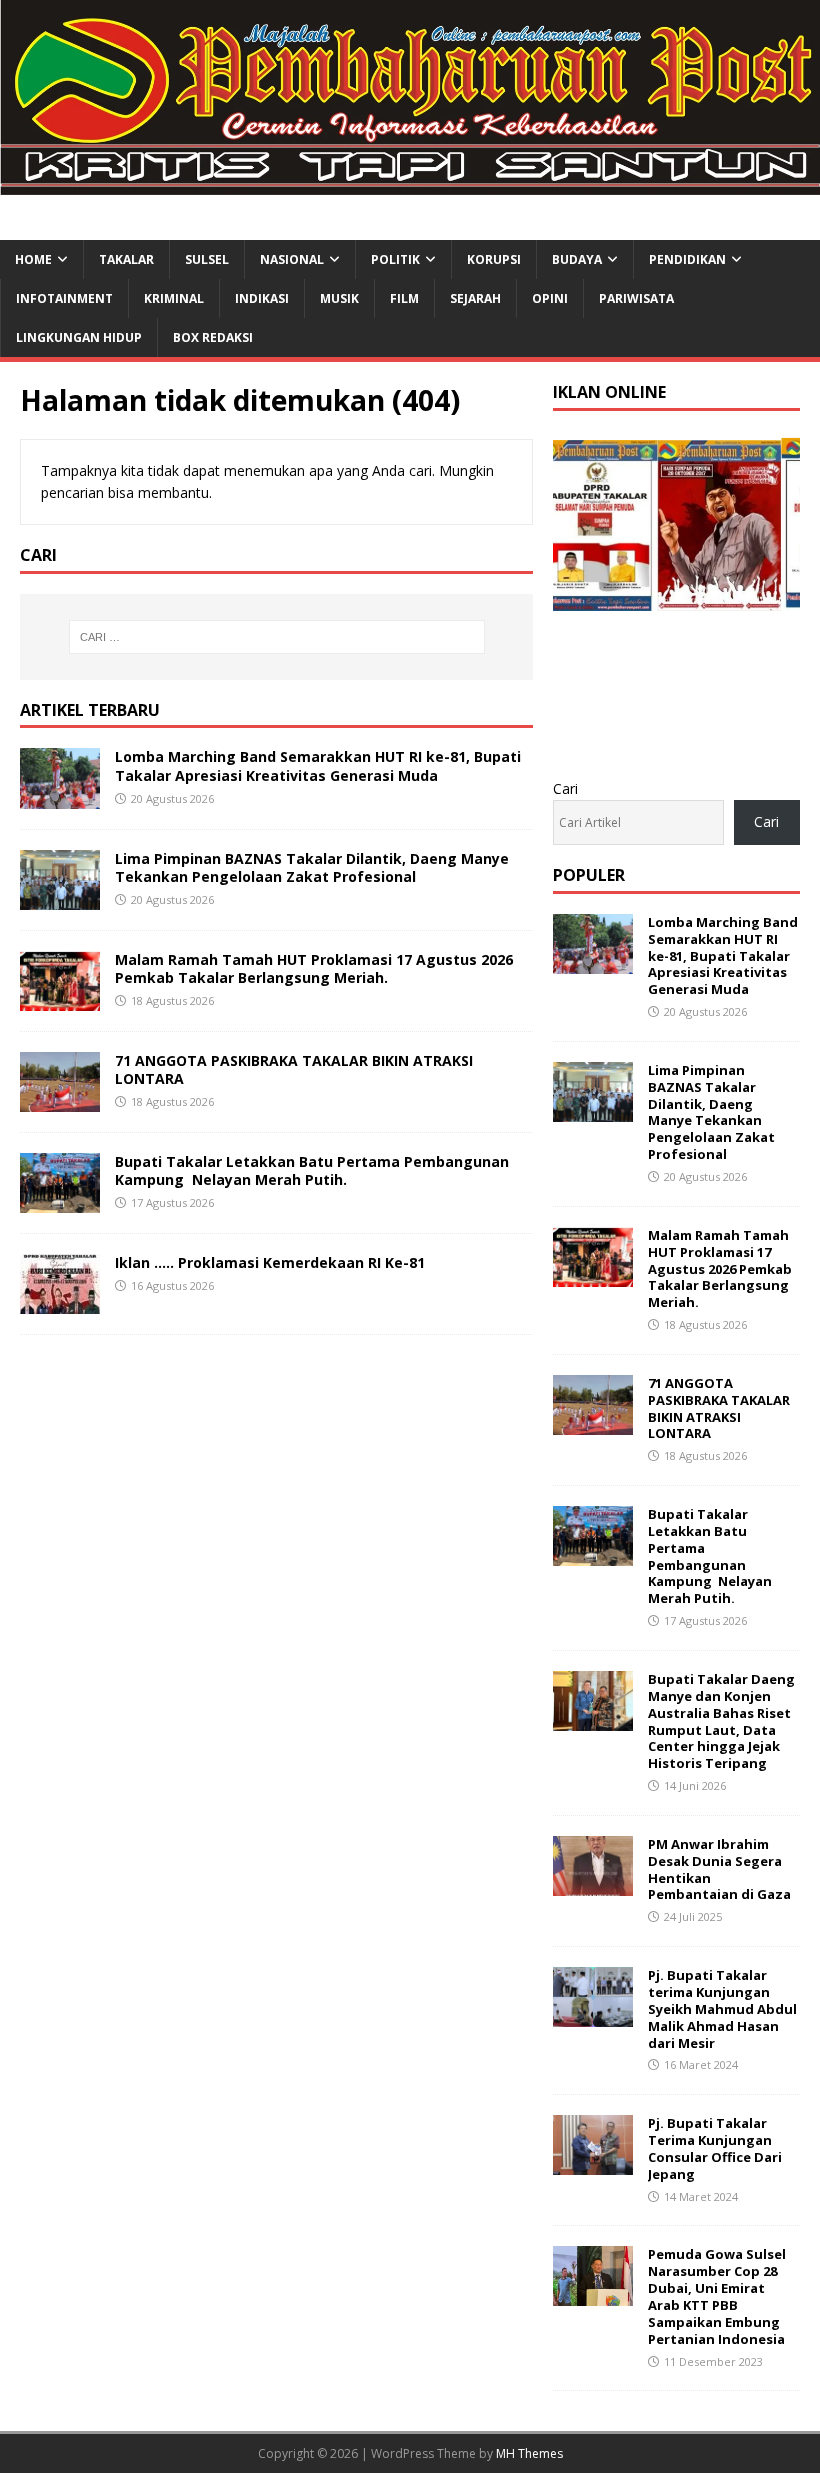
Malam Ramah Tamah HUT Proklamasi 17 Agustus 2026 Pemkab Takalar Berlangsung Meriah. (314, 968)
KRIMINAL (174, 298)
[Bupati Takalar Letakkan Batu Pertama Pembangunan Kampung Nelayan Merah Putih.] (60, 1201)
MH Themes (529, 2453)
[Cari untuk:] (277, 637)
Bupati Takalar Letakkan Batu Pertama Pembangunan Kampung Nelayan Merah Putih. (312, 1170)
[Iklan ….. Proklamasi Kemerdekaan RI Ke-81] (60, 1302)
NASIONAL (292, 259)
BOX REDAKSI (213, 337)
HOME (33, 259)
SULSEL (207, 259)
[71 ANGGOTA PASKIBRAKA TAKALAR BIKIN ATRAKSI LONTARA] (60, 1099)
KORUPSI (494, 259)
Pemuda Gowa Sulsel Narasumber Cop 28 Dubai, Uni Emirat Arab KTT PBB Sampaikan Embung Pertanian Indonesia (717, 2296)
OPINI (550, 298)
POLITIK (395, 259)
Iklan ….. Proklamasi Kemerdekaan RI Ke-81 (270, 1262)
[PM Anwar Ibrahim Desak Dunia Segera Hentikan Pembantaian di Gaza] (593, 1884)
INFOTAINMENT (64, 298)
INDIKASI (262, 298)
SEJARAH (475, 298)
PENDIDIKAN (687, 259)
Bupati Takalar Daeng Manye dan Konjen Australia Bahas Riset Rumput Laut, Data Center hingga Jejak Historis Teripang (721, 1721)
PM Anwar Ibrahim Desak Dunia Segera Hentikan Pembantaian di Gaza (719, 1869)
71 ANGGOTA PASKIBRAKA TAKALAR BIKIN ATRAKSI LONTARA (294, 1069)
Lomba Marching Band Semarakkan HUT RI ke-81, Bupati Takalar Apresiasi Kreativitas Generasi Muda (318, 765)
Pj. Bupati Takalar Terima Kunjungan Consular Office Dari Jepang (715, 2148)
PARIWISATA (636, 298)
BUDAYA (577, 259)
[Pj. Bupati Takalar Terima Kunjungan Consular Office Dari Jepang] (593, 2163)
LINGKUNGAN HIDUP (79, 337)
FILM (404, 298)
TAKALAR (126, 259)
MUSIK (339, 298)
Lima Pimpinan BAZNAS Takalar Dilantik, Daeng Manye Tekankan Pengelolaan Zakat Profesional (312, 867)
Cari (565, 788)
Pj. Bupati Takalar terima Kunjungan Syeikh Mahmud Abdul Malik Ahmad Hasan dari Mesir (722, 2009)
